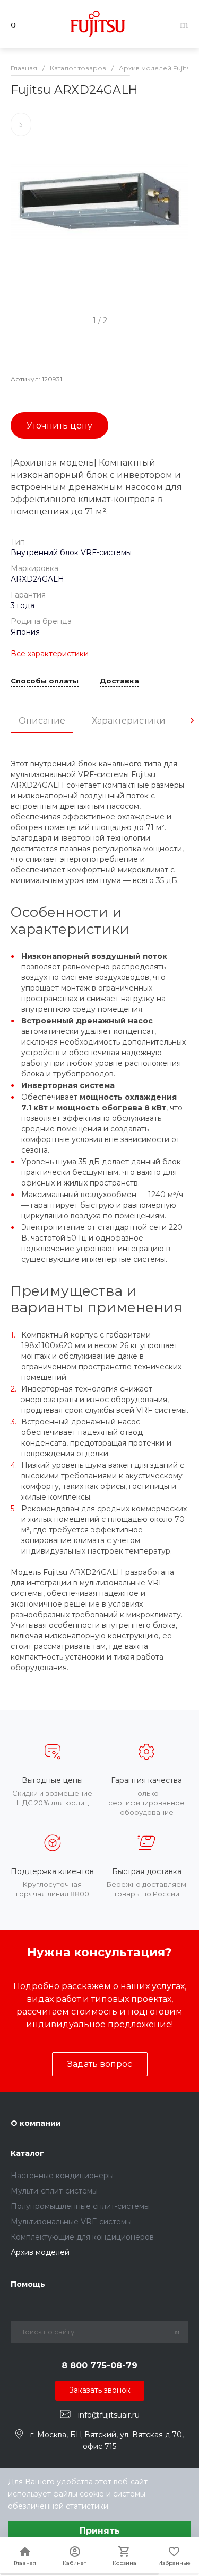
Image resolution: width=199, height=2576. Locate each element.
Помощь (28, 2284)
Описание (42, 721)
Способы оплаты (45, 681)
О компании (36, 2123)
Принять (100, 2531)
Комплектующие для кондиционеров (82, 2237)
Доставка (119, 681)
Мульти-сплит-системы (54, 2191)
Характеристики (129, 721)
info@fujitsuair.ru (109, 2414)
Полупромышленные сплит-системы (80, 2206)
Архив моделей (40, 2252)
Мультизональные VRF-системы (71, 2222)
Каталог (27, 2153)
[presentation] (192, 720)
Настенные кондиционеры (62, 2176)
